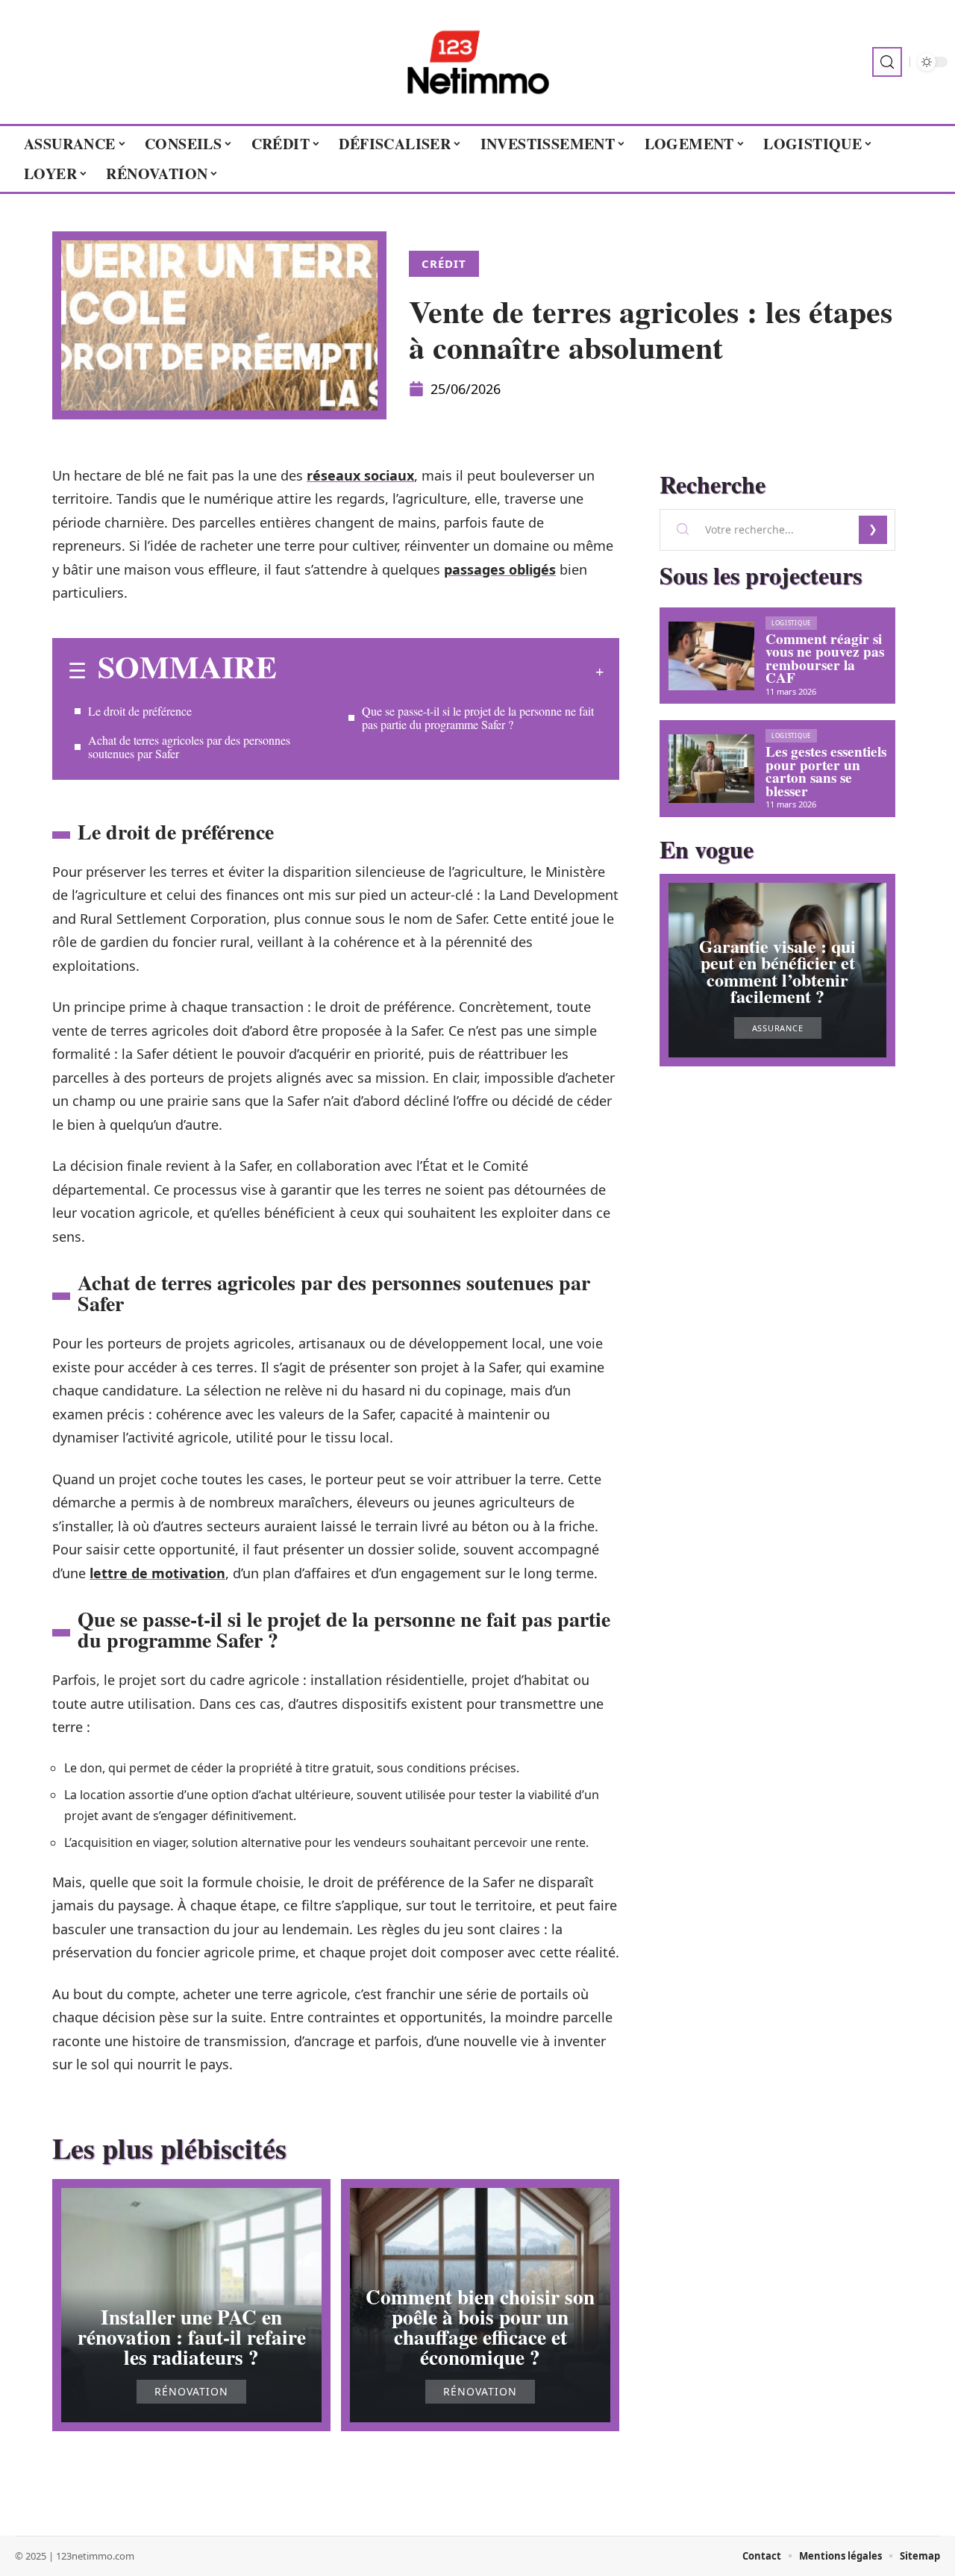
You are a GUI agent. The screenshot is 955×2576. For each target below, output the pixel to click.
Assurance (778, 1028)
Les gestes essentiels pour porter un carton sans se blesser (826, 771)
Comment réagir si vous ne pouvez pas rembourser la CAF (825, 659)
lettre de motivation (157, 1573)
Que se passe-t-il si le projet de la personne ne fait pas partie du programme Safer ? (478, 718)
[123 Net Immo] (477, 62)
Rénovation (191, 2392)
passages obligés (500, 569)
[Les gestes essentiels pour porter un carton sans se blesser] (711, 769)
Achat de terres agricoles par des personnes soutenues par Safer (189, 747)
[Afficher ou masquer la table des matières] (440, 672)
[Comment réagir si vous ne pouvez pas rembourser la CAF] (711, 656)
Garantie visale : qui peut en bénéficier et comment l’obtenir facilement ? (777, 971)
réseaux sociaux (360, 475)
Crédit (444, 263)
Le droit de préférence (140, 711)
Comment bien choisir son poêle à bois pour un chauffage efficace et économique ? (480, 2327)
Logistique (791, 623)
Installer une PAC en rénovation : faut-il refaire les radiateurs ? (192, 2337)
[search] (887, 62)
